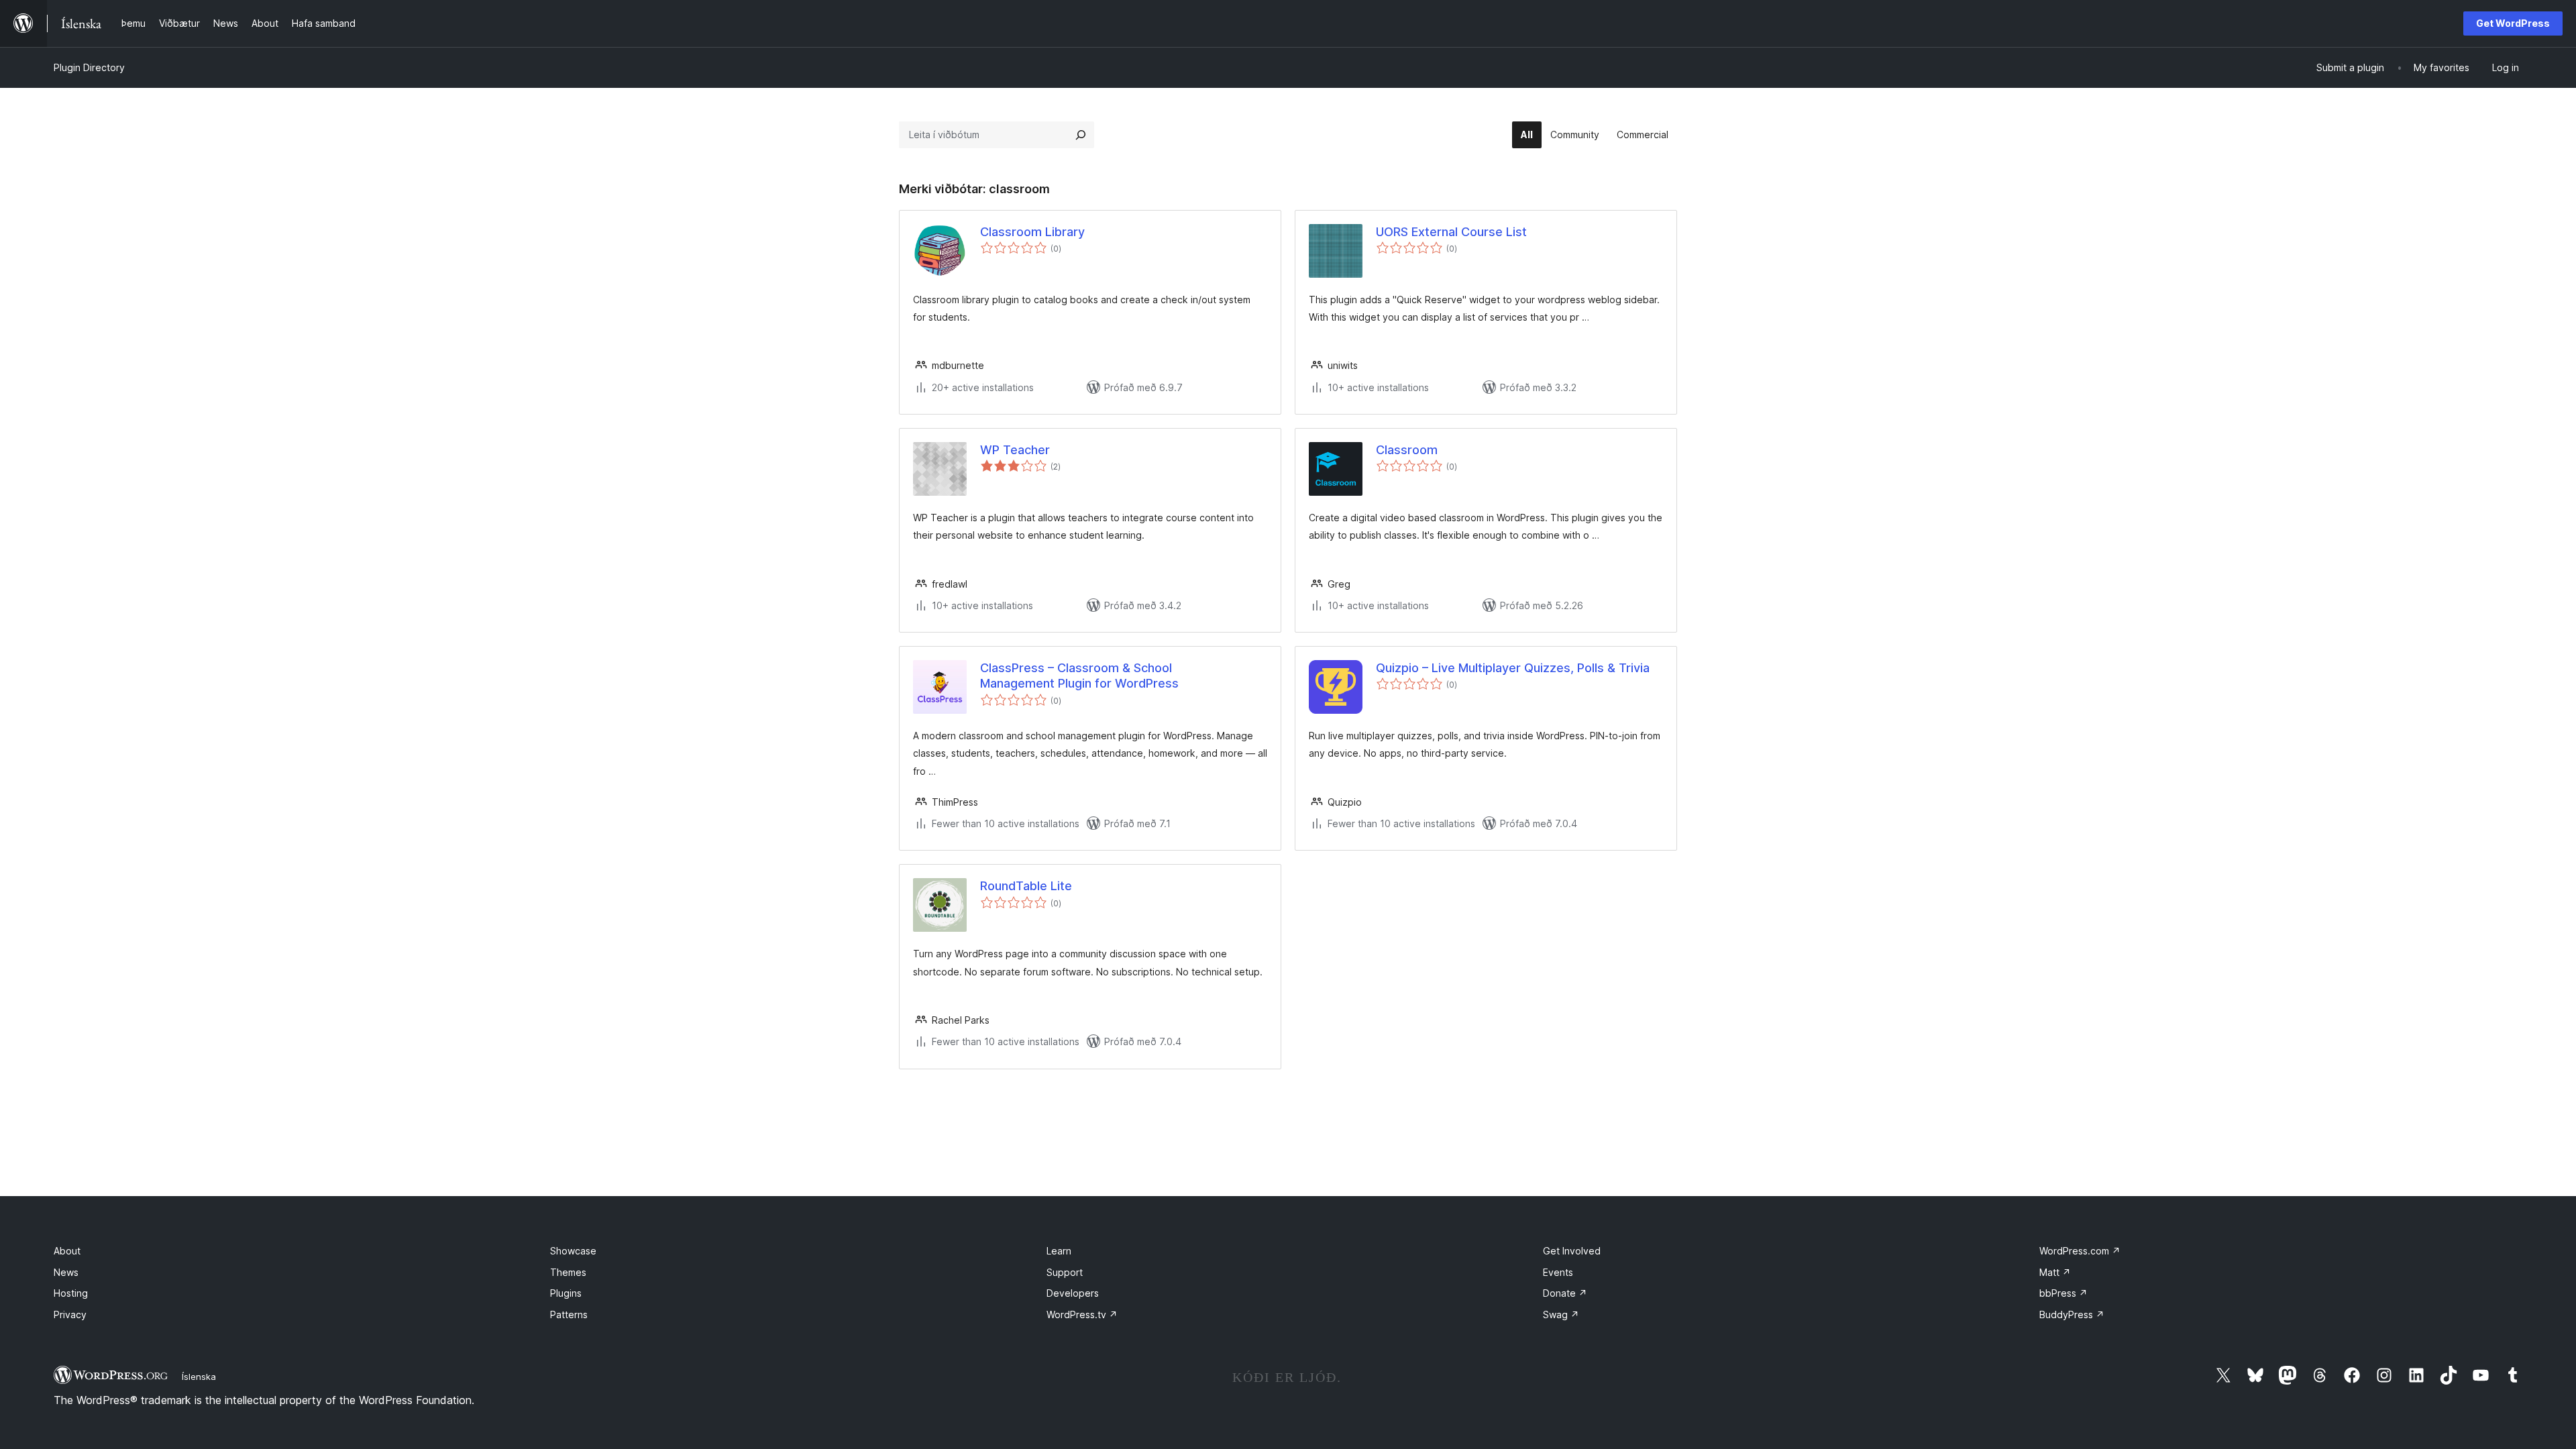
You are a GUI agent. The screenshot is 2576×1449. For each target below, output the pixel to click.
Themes (568, 1272)
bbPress (2063, 1293)
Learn (1059, 1251)
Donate (1565, 1293)
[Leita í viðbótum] (1081, 135)
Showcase (573, 1251)
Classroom (1407, 450)
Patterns (569, 1314)
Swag (1561, 1314)
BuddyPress (2072, 1314)
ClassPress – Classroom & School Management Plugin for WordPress (1079, 676)
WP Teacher (1015, 450)
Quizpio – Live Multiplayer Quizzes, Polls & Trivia (1513, 668)
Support (1065, 1272)
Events (1558, 1272)
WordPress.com (2080, 1251)
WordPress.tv (1082, 1314)
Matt (2055, 1272)
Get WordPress (2513, 23)
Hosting (71, 1293)
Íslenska (199, 1377)
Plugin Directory (89, 67)
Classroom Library (1032, 232)
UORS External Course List (1451, 232)
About (67, 1251)
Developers (1073, 1293)
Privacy (70, 1314)
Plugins (566, 1293)
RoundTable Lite (1026, 886)
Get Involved (1572, 1251)
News (66, 1272)
